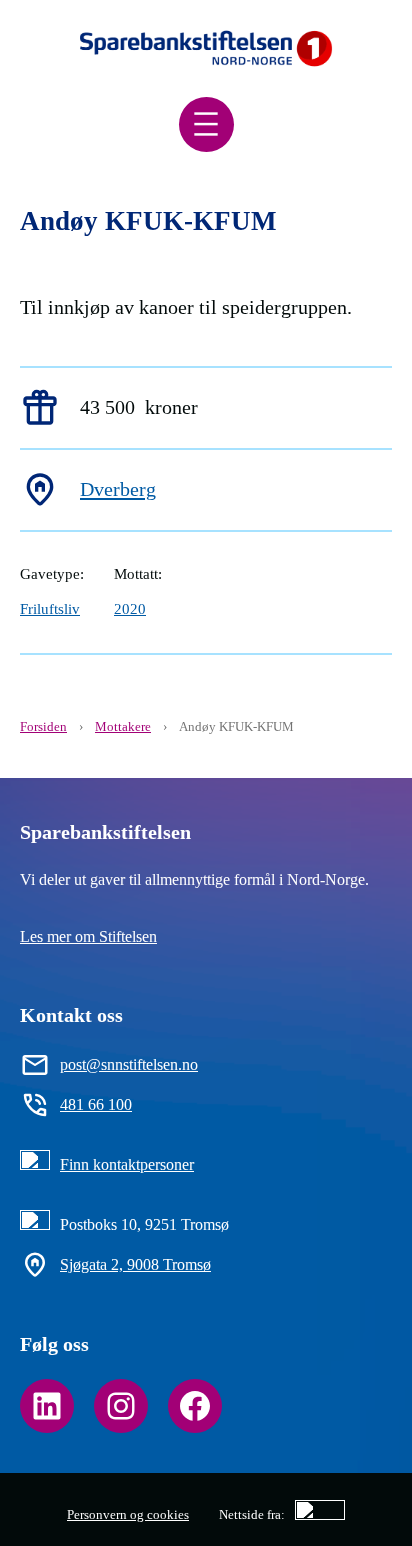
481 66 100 (96, 1104)
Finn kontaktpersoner (127, 1164)
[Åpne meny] (206, 124)
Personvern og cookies (128, 1514)
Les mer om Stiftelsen (88, 936)
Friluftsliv (50, 609)
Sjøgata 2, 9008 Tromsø (135, 1264)
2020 (130, 609)
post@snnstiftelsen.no (129, 1064)
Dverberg (118, 489)
